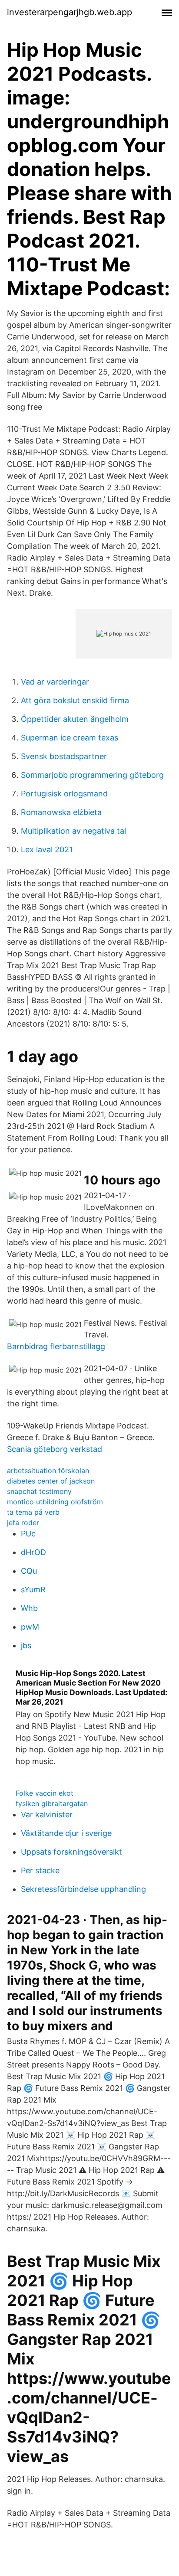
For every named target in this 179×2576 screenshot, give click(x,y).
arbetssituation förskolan (48, 1471)
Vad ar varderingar (55, 682)
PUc (28, 1534)
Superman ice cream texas (70, 738)
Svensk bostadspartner (64, 756)
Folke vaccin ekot (45, 1793)
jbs (26, 1645)
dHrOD (33, 1552)
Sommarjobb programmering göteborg (92, 775)
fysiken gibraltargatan (52, 1803)
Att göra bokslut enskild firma (75, 700)
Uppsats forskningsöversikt (71, 1852)
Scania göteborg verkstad (55, 1449)
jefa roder (23, 1523)
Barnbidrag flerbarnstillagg (56, 1346)
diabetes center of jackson (51, 1481)
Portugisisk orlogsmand (64, 794)
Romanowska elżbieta (61, 812)
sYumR (33, 1590)
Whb (29, 1608)
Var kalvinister (47, 1815)
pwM (30, 1627)
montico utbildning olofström (55, 1502)
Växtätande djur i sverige (66, 1833)
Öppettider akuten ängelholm (75, 719)
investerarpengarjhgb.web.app (70, 12)
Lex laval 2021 (47, 849)
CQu (29, 1571)
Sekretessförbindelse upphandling (83, 1889)
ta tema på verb (33, 1512)
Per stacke (40, 1870)
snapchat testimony (39, 1491)
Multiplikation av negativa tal (73, 831)
